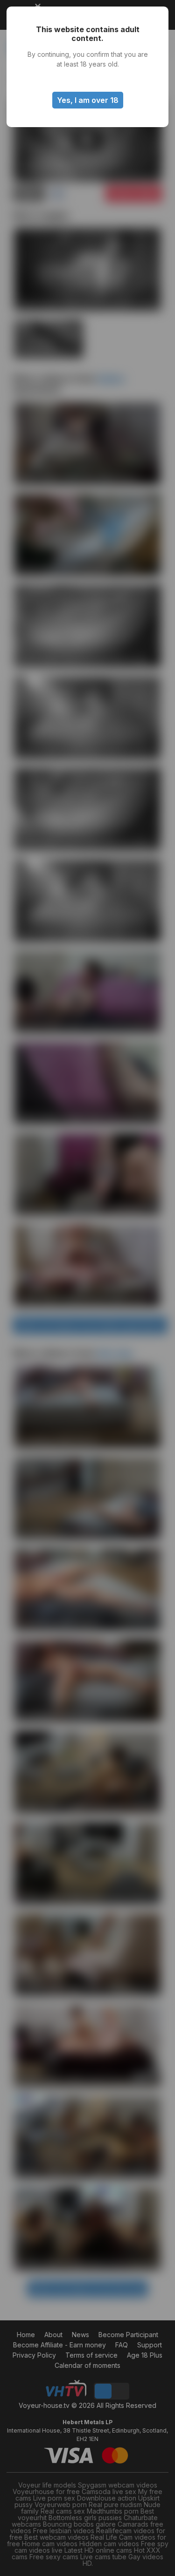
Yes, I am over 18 (88, 100)
